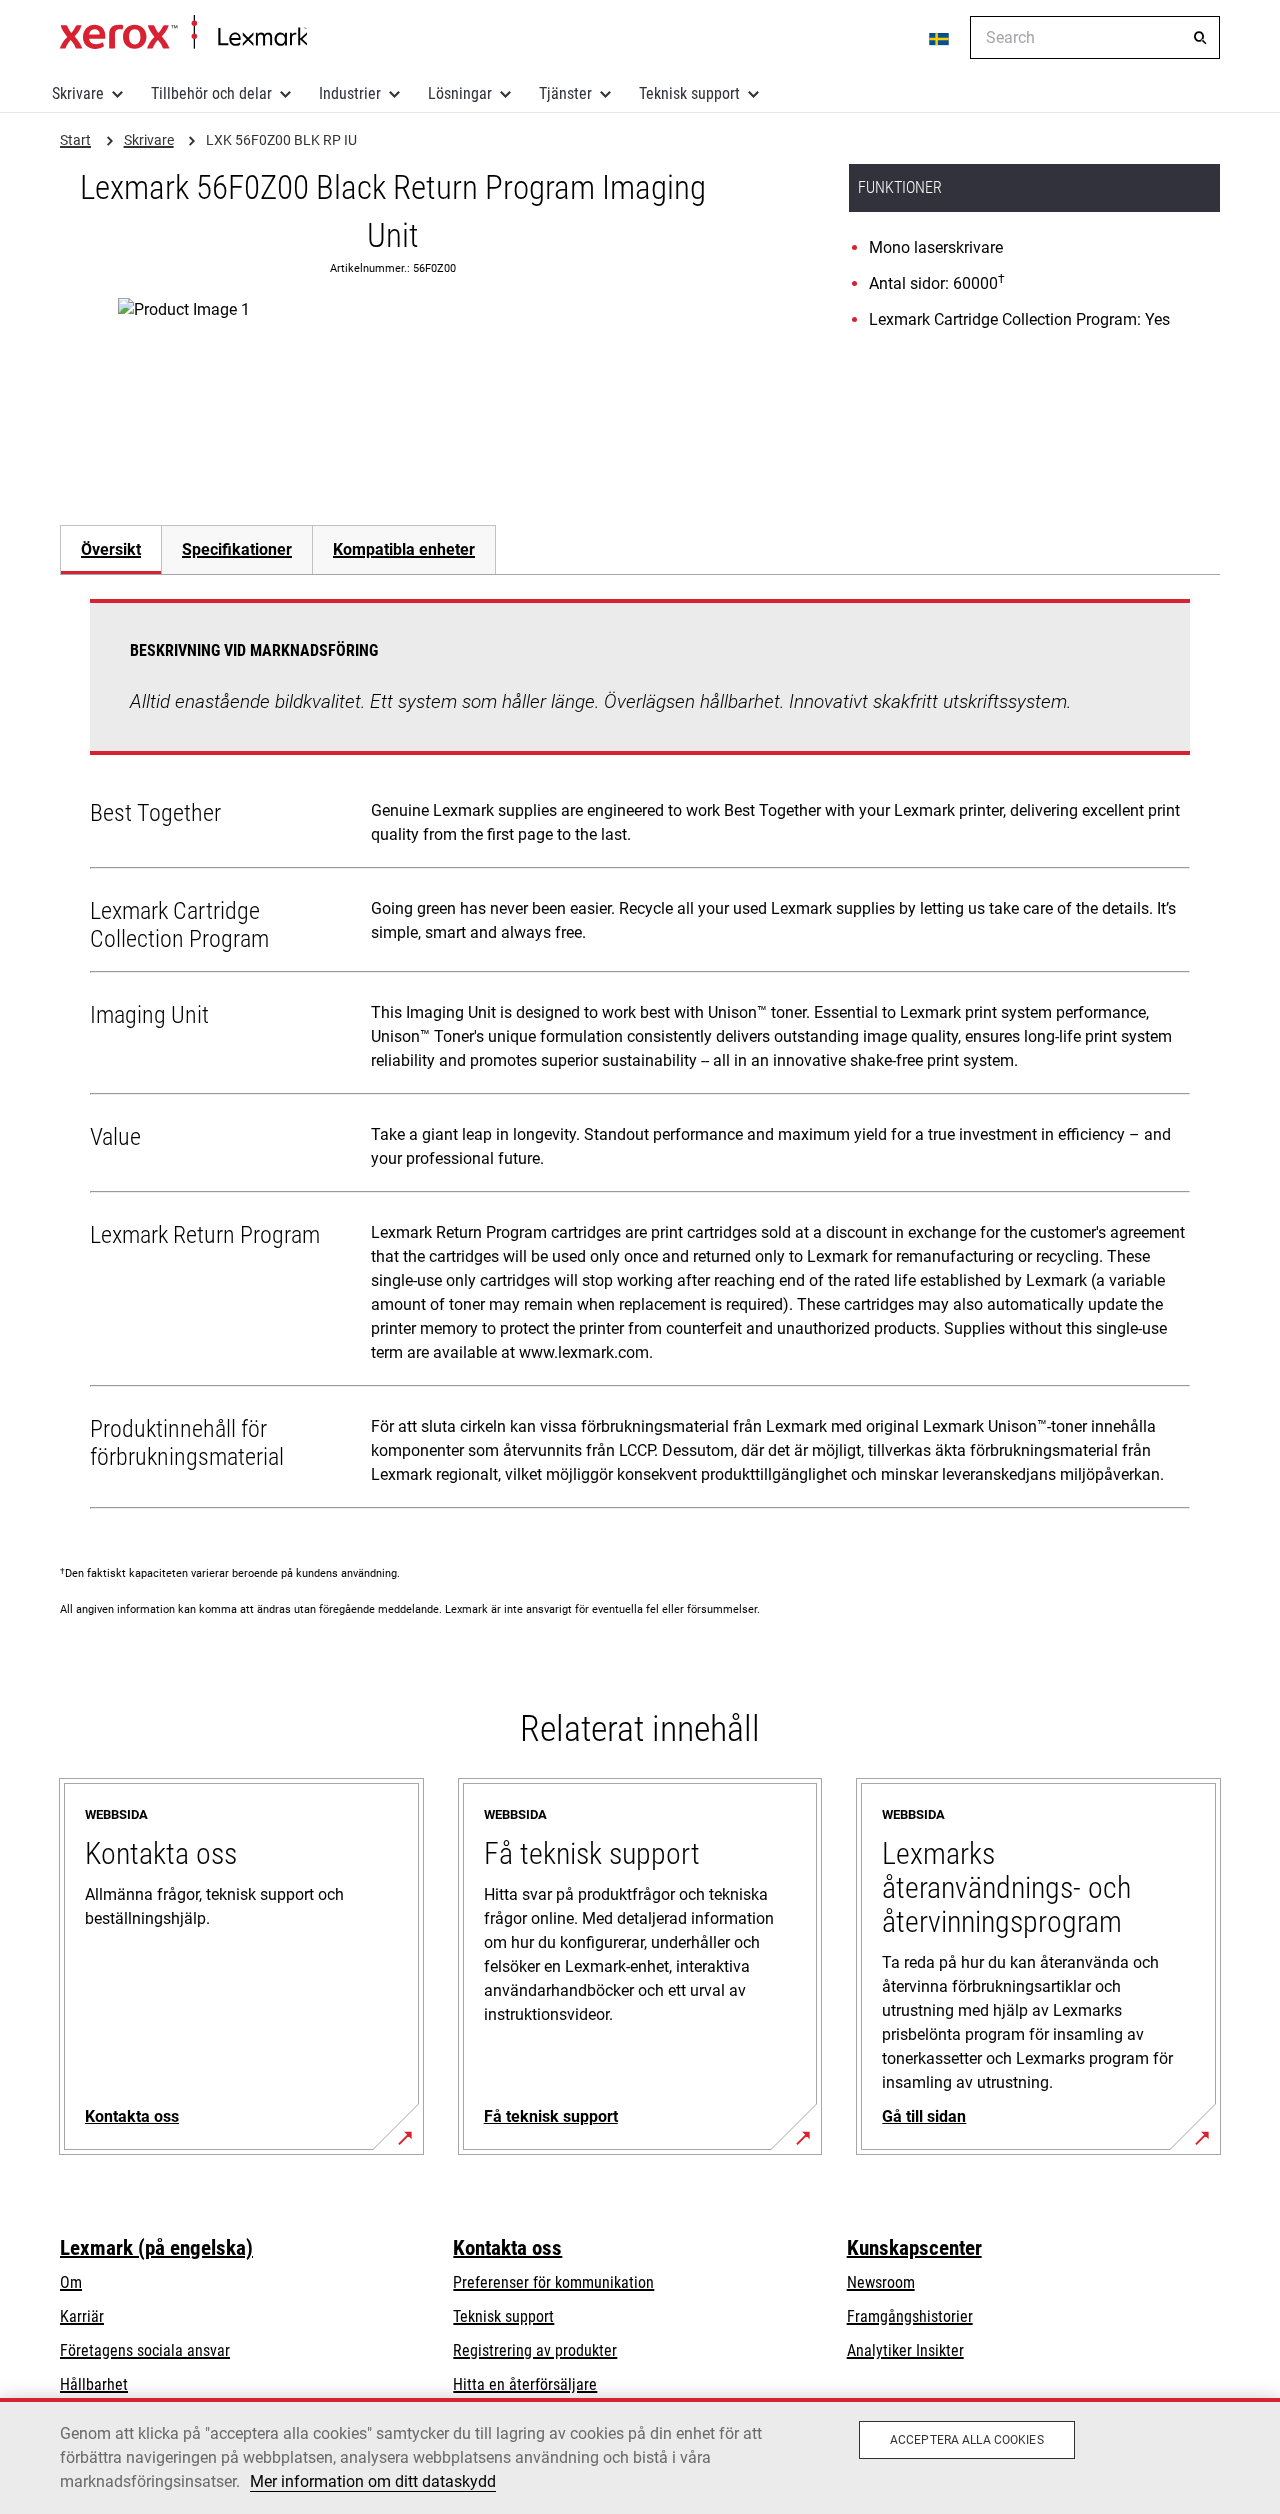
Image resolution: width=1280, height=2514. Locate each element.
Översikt (111, 549)
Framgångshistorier (910, 2316)
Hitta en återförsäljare (525, 2384)
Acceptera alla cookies (967, 2440)
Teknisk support (689, 93)
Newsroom (881, 2282)
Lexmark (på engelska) (156, 2248)
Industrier (350, 93)
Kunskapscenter (914, 2248)
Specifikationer (237, 549)
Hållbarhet (94, 2384)
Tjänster (565, 93)
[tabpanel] (640, 1058)
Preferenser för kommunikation (553, 2282)
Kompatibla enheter (404, 549)
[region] (640, 2456)
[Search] (1200, 38)
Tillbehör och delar (211, 93)
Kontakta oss (507, 2248)
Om (71, 2282)
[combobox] (1095, 37)
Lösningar (460, 93)
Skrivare (78, 93)
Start (183, 33)
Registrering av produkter (535, 2350)
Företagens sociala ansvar (145, 2350)
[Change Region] (940, 38)
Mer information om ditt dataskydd (373, 2481)
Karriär (82, 2316)
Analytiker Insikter (905, 2350)
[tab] (110, 549)
